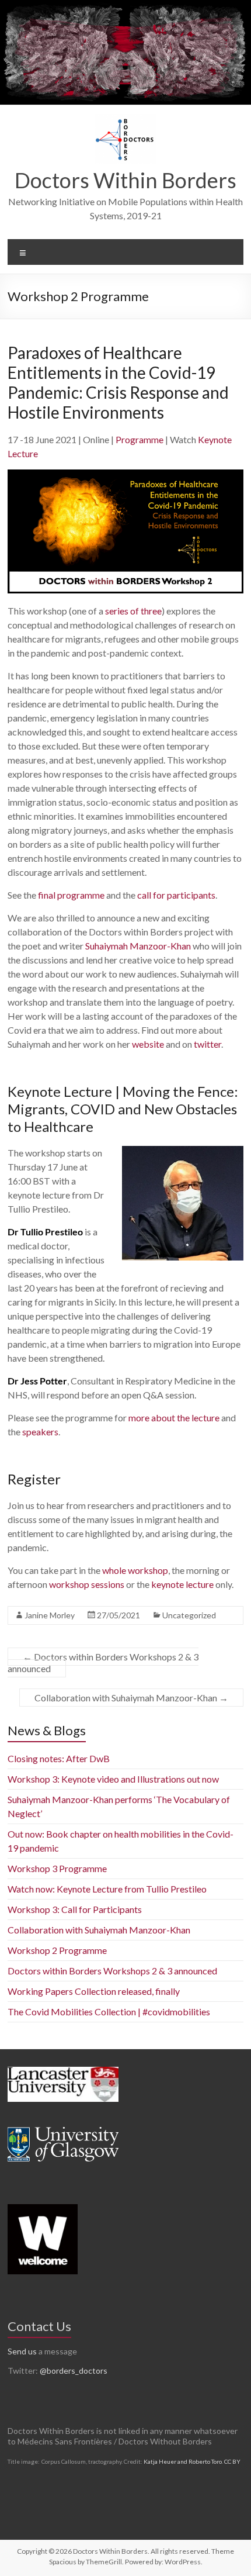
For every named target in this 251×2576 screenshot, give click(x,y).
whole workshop (135, 1570)
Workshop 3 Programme (57, 1868)
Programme (140, 439)
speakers (40, 1432)
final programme (71, 895)
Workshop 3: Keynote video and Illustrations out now (113, 1779)
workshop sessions (87, 1584)
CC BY (232, 2461)
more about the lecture (174, 1418)
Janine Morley (50, 1615)
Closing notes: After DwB (59, 1758)
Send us (22, 2351)
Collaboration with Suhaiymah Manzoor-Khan (131, 1698)
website (148, 1044)
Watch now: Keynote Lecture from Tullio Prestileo (107, 1889)
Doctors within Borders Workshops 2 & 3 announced (103, 1662)
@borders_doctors (74, 2370)
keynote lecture (182, 1584)
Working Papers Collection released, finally (94, 1991)
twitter (208, 1044)
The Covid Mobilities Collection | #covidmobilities (109, 2012)
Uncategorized (189, 1615)
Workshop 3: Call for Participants (75, 1909)
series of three (133, 611)
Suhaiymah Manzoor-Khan (138, 946)
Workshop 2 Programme (57, 1950)
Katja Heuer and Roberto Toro (183, 2461)
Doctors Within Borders (125, 180)
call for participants (176, 895)
